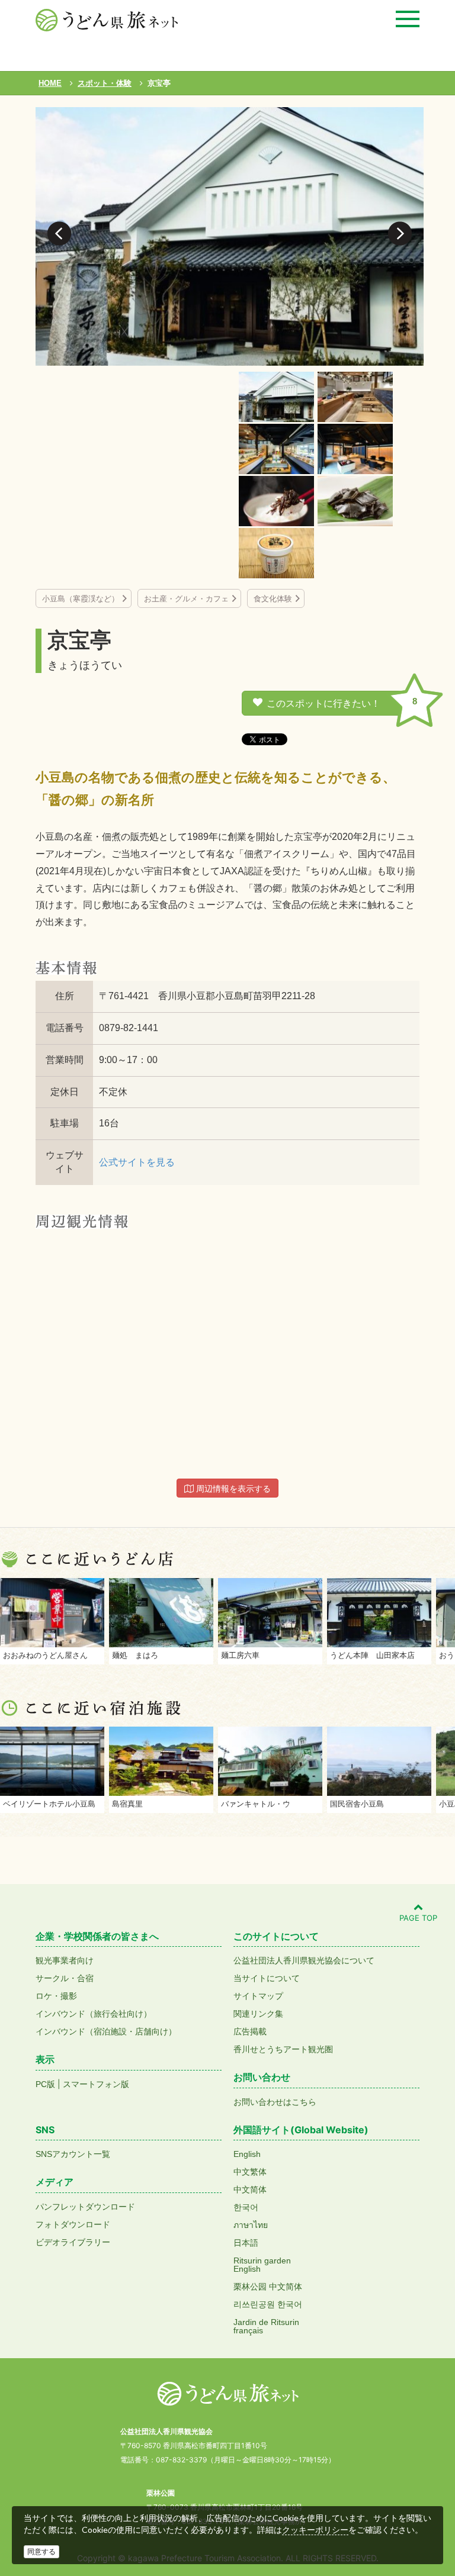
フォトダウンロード (73, 2224)
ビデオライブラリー (73, 2242)
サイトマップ (258, 1996)
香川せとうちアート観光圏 (283, 2049)
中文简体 (250, 2189)
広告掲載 (250, 2031)
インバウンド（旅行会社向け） (94, 2014)
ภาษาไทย (251, 2225)
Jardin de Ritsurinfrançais (266, 2326)
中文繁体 (250, 2172)
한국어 (246, 2207)
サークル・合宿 (65, 1978)
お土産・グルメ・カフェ (186, 599)
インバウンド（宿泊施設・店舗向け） (106, 2031)
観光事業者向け (65, 1960)
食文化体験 (273, 599)
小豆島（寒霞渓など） (81, 599)
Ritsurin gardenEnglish (262, 2265)
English (247, 2154)
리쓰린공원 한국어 (268, 2304)
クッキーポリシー (315, 2530)
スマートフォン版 (96, 2084)
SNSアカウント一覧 (73, 2154)
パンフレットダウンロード (85, 2207)
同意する (41, 2552)
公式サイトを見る (137, 1162)
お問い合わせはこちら (275, 2102)
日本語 (246, 2243)
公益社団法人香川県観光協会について (304, 1960)
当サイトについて (267, 1978)
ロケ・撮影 (56, 1996)
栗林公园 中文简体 (268, 2287)
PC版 (45, 2084)
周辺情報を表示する (232, 1489)
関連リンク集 (258, 2014)
